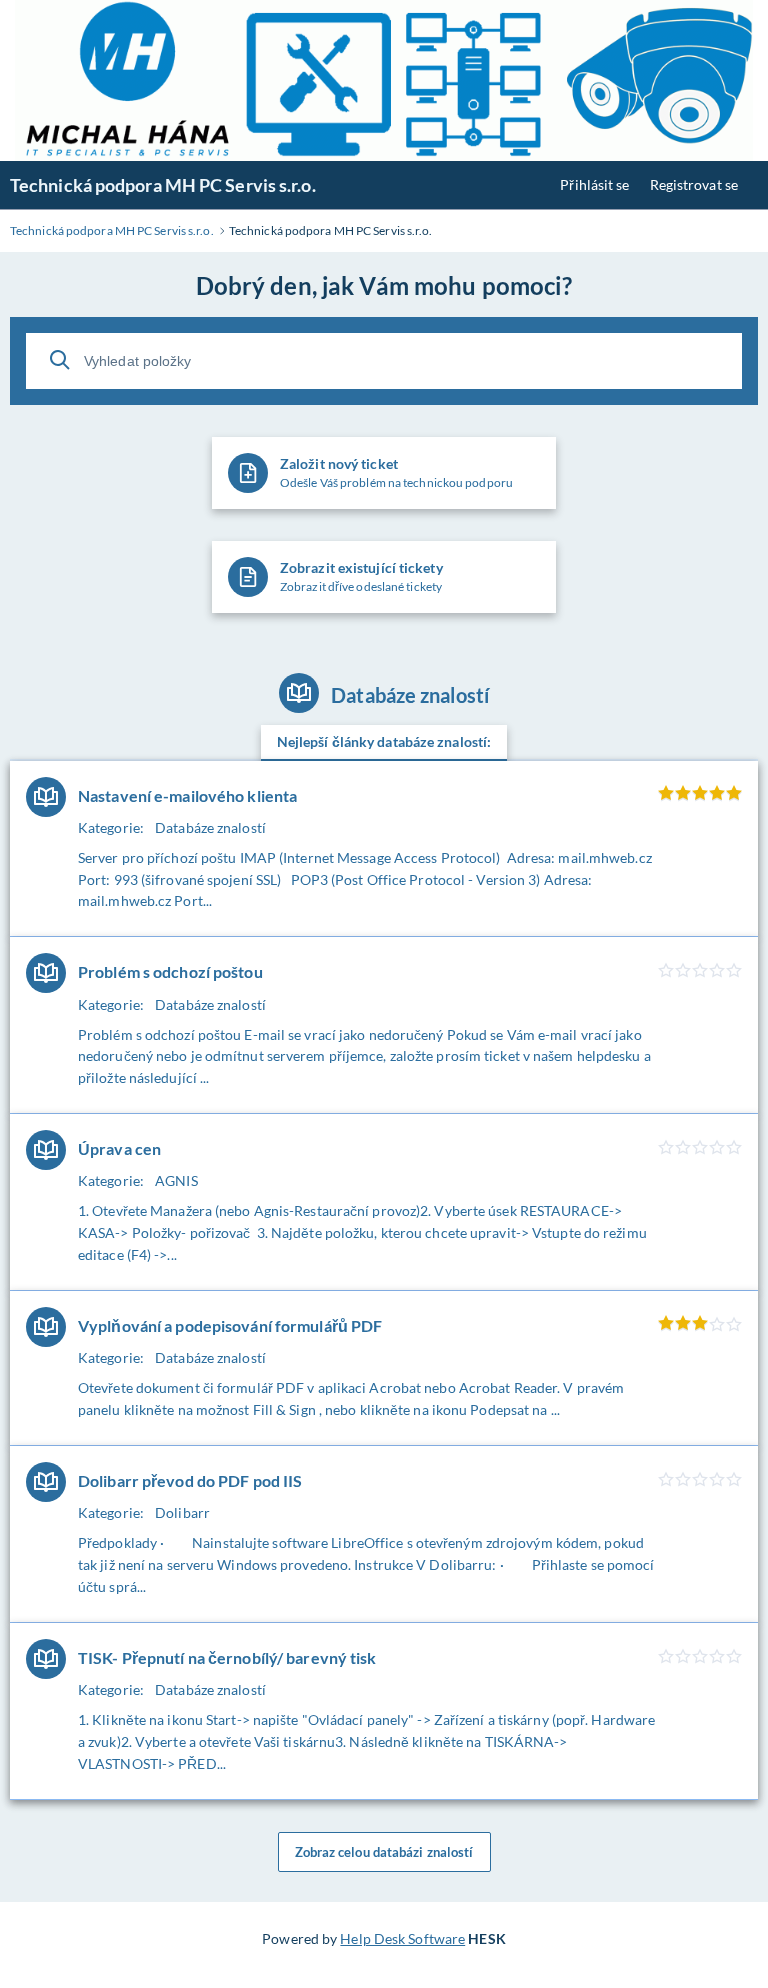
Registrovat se (694, 184)
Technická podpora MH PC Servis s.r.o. (163, 185)
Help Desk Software (402, 1938)
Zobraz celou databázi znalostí (384, 1852)
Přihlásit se (594, 184)
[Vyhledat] (60, 360)
